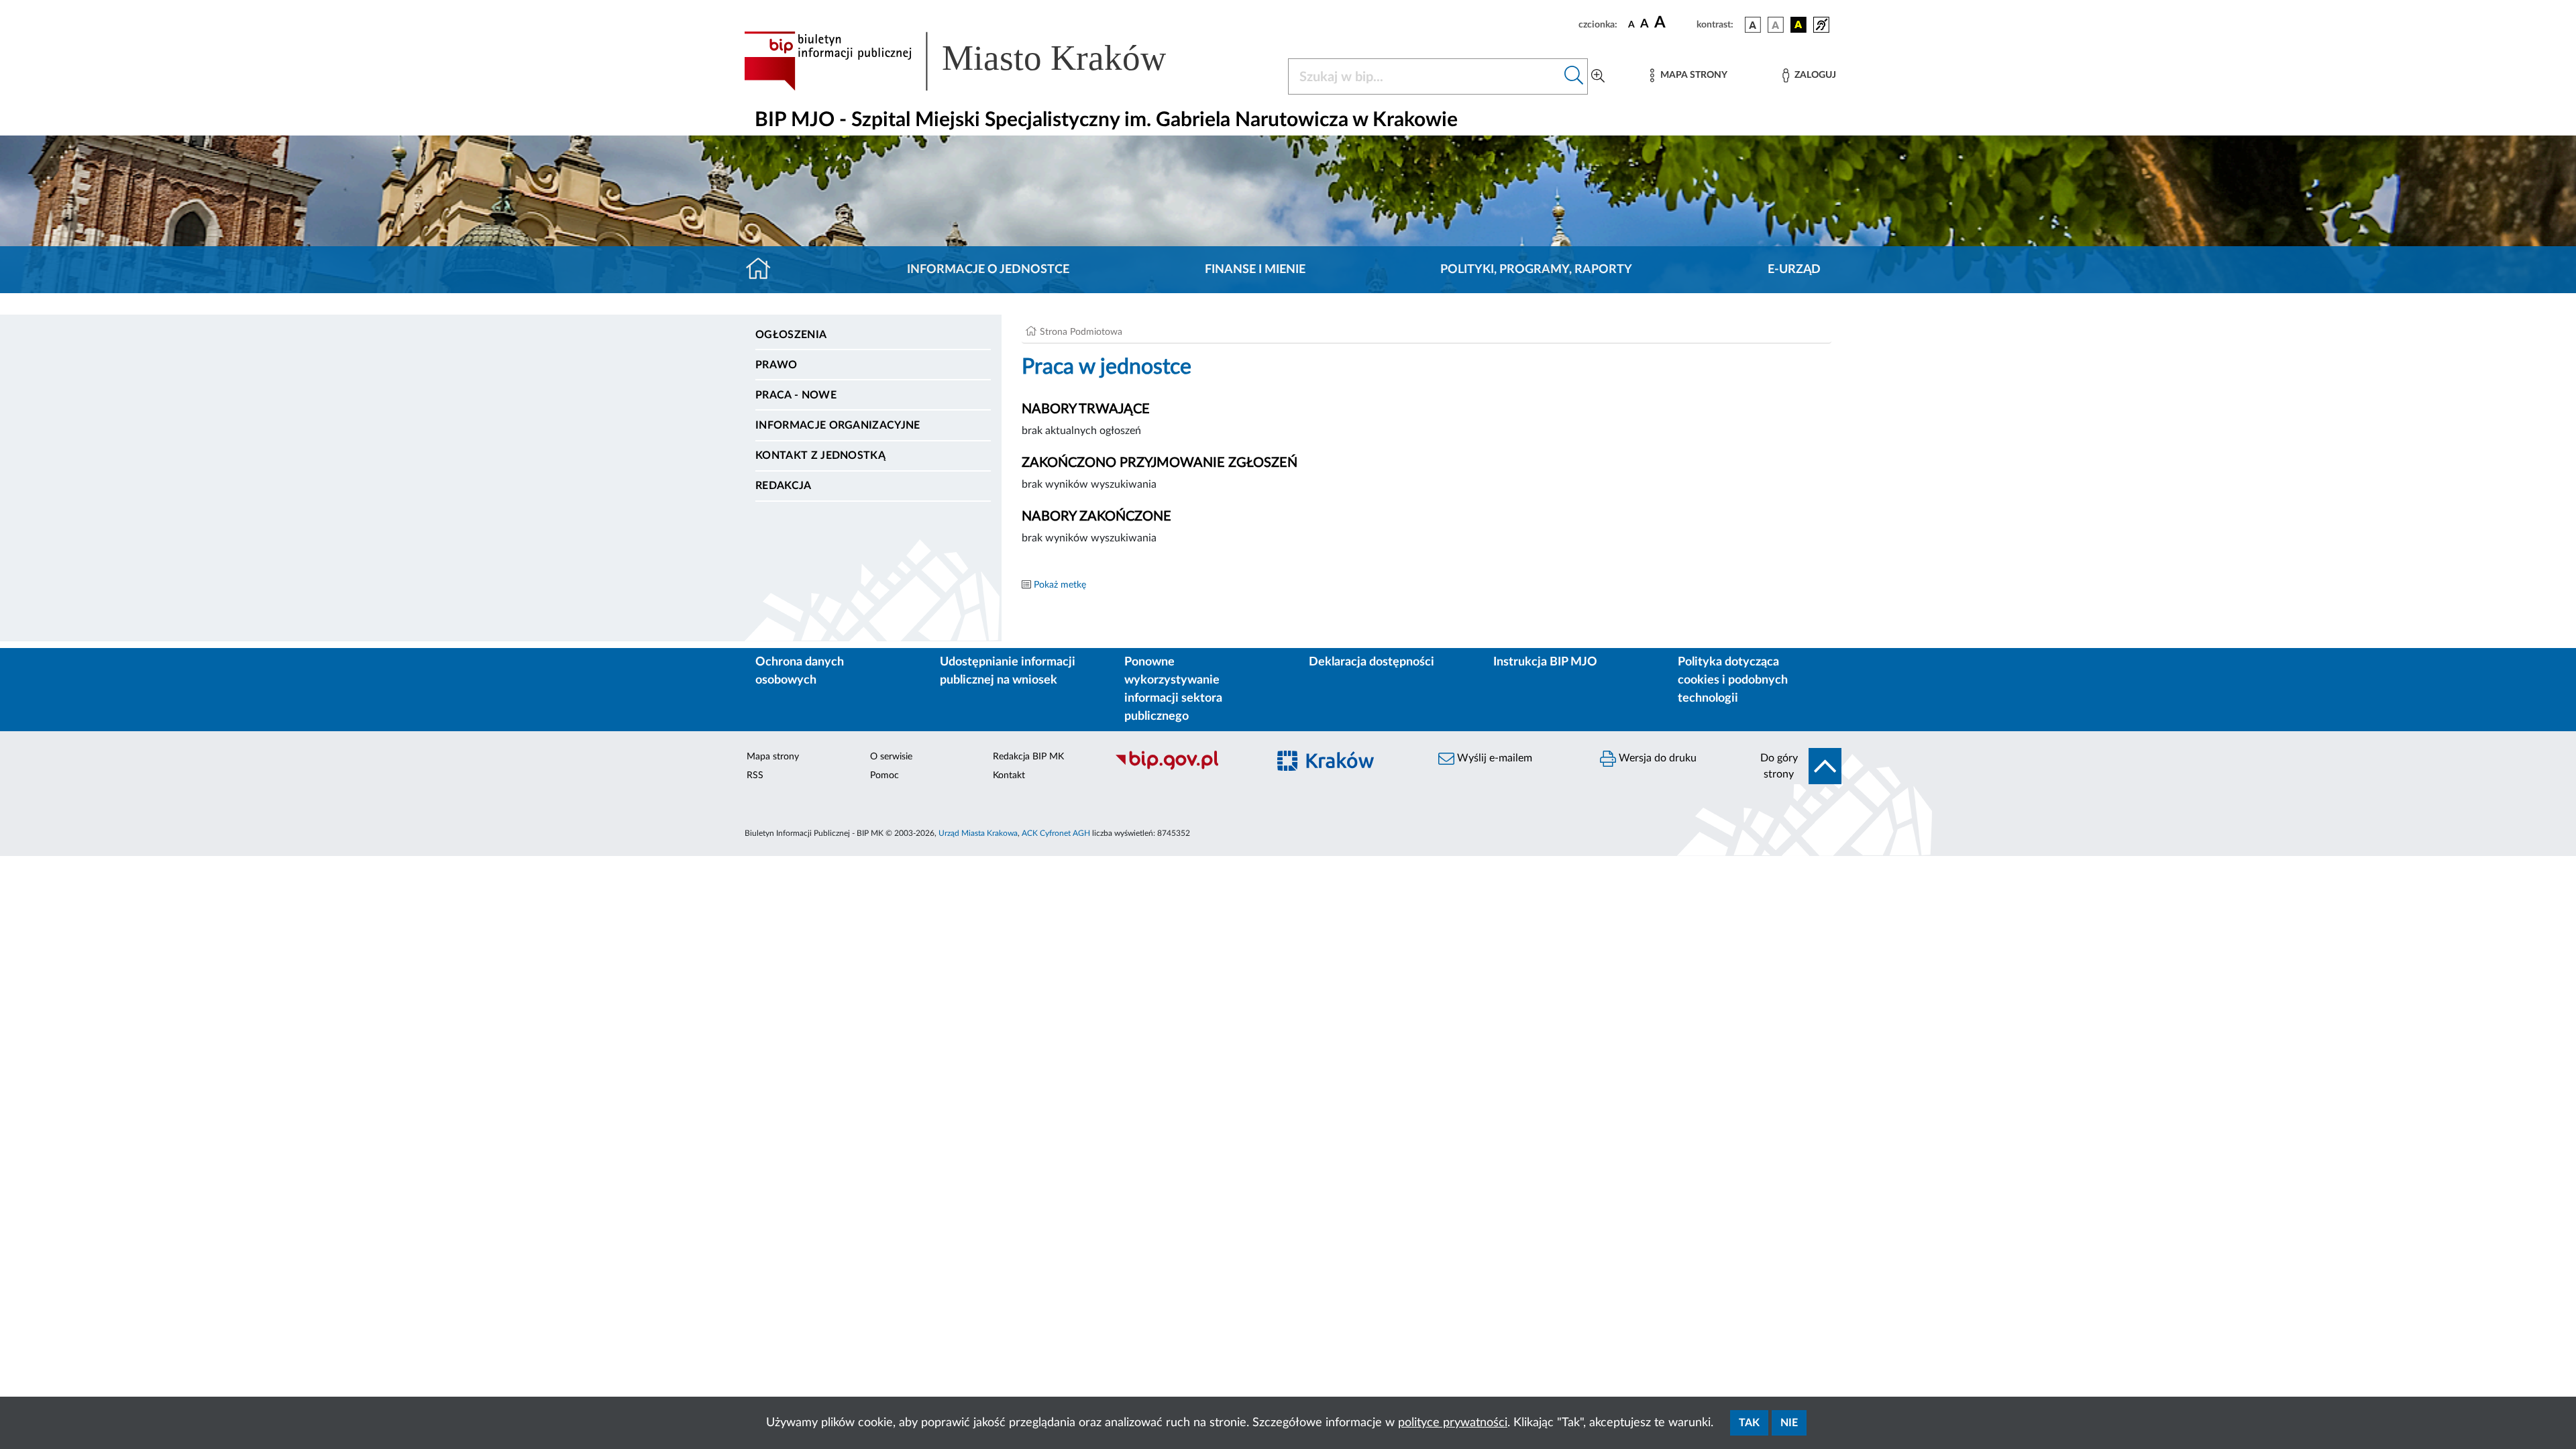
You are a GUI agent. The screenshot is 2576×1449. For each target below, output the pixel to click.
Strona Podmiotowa (1081, 332)
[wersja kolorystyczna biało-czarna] (1776, 25)
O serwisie (891, 757)
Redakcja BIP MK (1028, 757)
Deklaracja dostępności (1372, 662)
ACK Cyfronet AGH (1056, 833)
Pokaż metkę (1060, 585)
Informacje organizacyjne (838, 425)
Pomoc (884, 775)
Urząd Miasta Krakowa (978, 833)
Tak (1749, 1423)
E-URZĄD (1794, 270)
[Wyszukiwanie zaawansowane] (1598, 76)
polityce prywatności (1453, 1423)
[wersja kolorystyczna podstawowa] (1753, 25)
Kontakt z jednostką (820, 455)
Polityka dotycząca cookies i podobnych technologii (1733, 680)
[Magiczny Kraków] (1346, 768)
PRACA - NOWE (796, 395)
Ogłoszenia (791, 335)
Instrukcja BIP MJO (1545, 662)
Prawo (776, 365)
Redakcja (784, 486)
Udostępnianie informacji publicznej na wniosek (1008, 671)
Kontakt (1009, 775)
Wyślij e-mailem (1493, 758)
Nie (1789, 1423)
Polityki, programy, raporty (1536, 270)
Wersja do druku (1656, 758)
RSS (755, 775)
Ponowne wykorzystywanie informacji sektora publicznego (1173, 689)
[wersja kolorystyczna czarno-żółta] (1799, 25)
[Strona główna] (764, 270)
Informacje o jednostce (988, 270)
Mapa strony (773, 757)
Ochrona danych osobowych (800, 671)
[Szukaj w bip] (1574, 76)
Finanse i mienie (1255, 270)
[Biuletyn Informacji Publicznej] (1184, 768)
